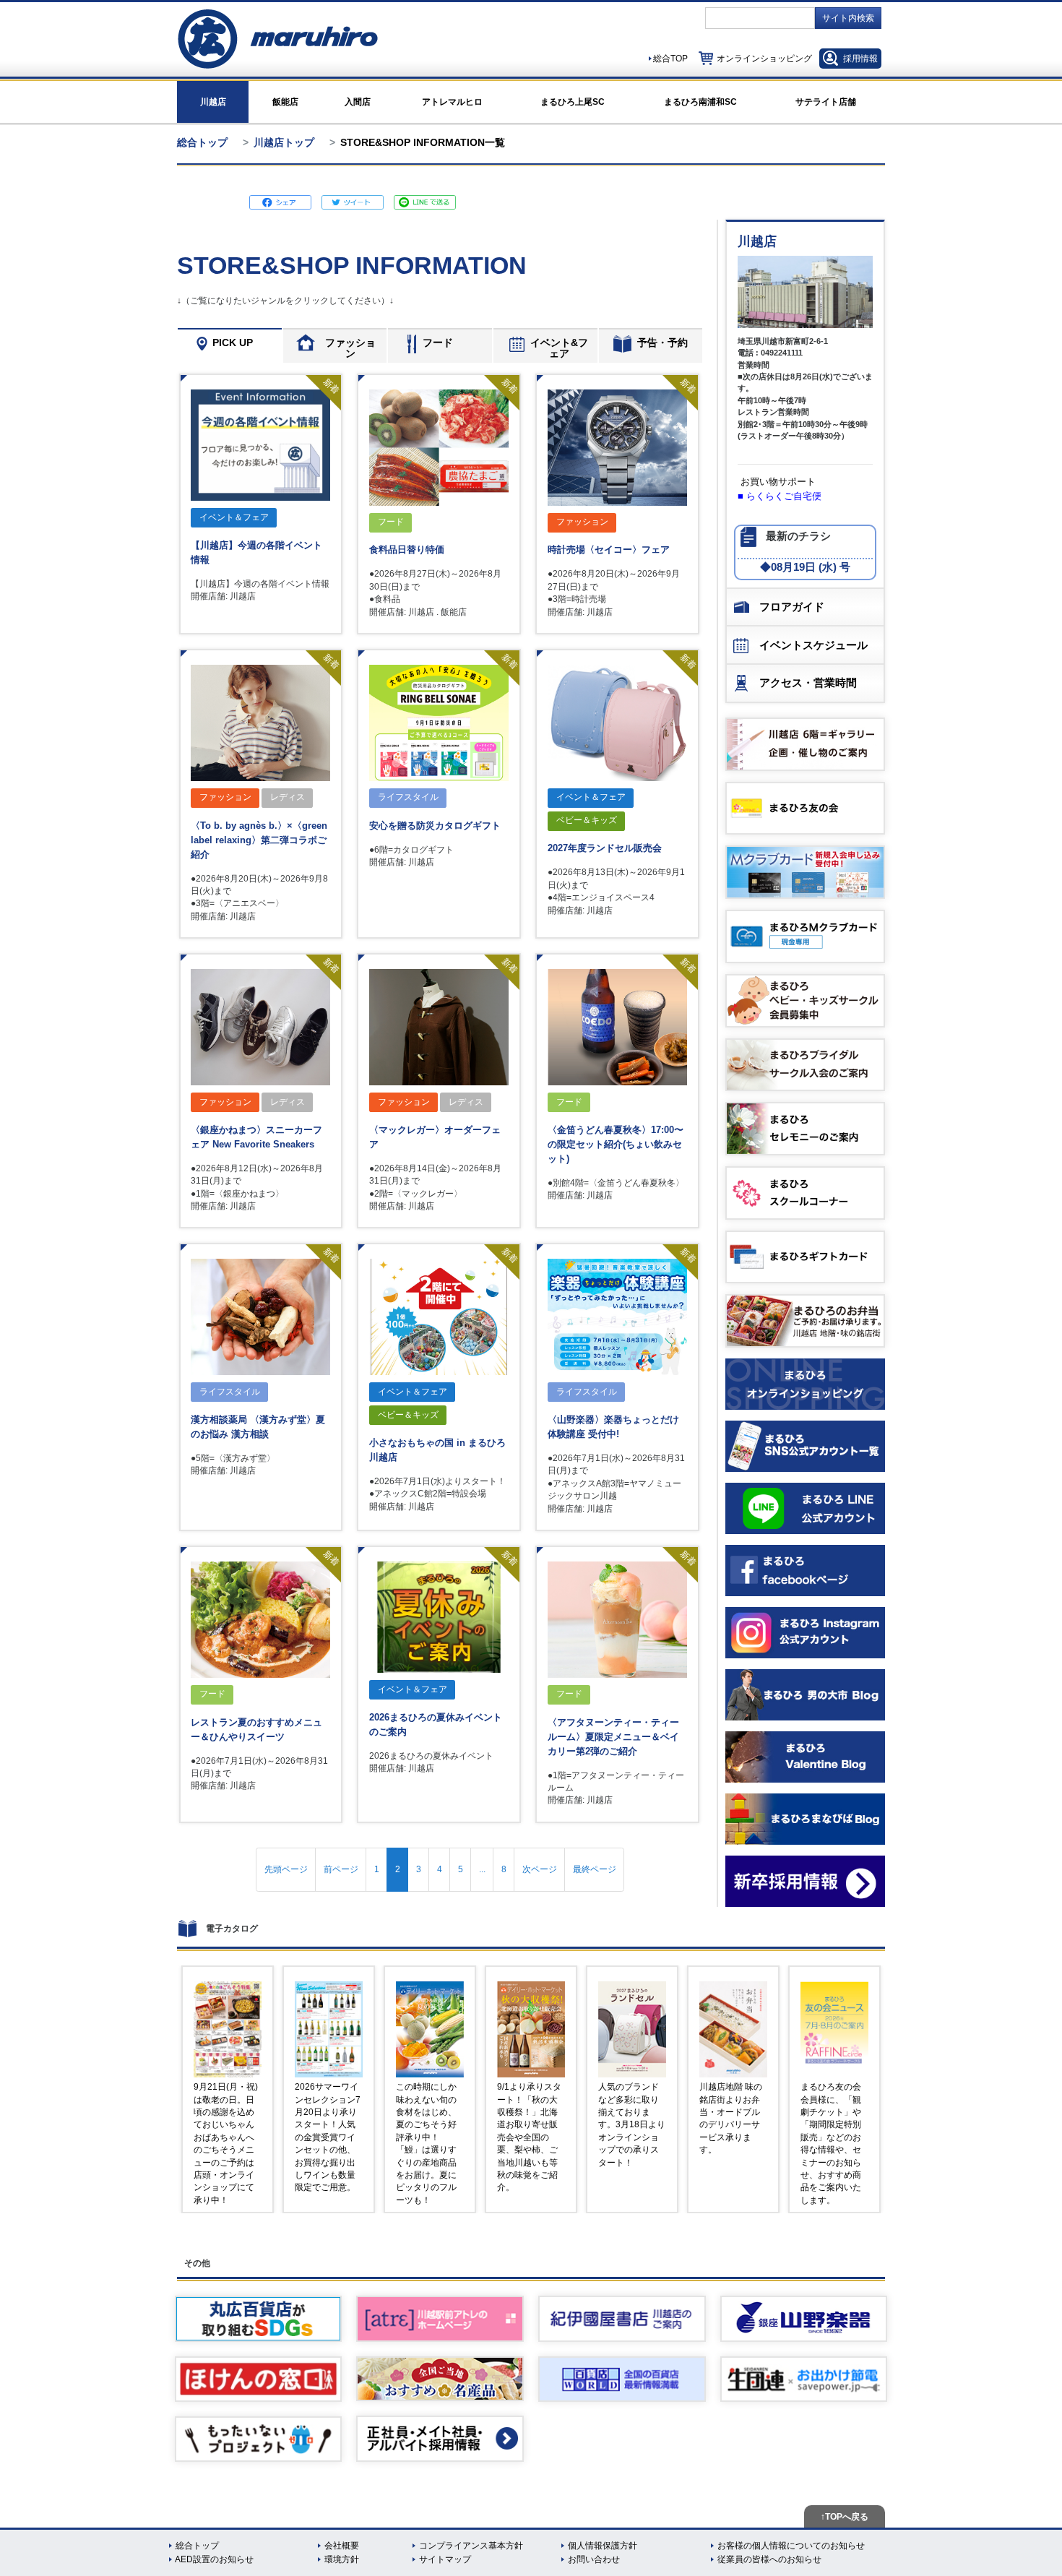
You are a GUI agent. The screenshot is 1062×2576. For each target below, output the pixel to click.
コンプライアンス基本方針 (471, 2546)
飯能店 (285, 102)
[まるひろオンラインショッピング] (805, 1384)
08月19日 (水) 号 (811, 567)
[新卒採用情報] (805, 1881)
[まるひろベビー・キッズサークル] (805, 1001)
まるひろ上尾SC (573, 102)
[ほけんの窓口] (259, 2379)
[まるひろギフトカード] (805, 1257)
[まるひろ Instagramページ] (805, 1633)
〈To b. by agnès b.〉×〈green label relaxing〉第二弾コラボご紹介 (259, 840)
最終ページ (595, 1869)
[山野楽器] (804, 2318)
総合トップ (202, 142)
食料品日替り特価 (407, 550)
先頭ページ (286, 1869)
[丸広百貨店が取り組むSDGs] (259, 2318)
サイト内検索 (848, 18)
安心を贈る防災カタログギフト (435, 826)
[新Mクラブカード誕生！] (805, 872)
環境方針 (342, 2559)
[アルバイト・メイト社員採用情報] (440, 2438)
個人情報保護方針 (603, 2546)
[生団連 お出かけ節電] (804, 2379)
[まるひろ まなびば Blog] (805, 1819)
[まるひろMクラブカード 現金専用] (805, 936)
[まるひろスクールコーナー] (805, 1193)
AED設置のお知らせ (214, 2559)
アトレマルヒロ (452, 102)
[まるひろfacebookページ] (805, 1571)
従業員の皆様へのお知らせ (769, 2559)
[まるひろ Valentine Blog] (805, 1757)
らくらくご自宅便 (784, 496)
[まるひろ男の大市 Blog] (805, 1695)
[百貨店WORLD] (622, 2379)
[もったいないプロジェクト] (259, 2439)
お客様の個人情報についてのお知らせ (791, 2546)
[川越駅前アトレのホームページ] (440, 2318)
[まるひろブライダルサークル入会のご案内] (805, 1065)
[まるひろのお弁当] (805, 1321)
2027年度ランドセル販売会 (605, 848)
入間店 (358, 102)
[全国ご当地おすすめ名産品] (440, 2379)
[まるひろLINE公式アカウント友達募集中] (805, 1508)
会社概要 (342, 2546)
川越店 (213, 102)
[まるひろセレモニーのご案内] (805, 1129)
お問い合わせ (594, 2559)
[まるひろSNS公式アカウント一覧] (805, 1446)
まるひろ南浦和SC (700, 102)
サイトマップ (445, 2559)
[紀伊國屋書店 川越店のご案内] (622, 2318)
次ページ (540, 1869)
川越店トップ (284, 142)
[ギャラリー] (805, 744)
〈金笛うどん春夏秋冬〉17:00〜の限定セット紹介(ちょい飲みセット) (616, 1144)
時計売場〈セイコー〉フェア (609, 550)
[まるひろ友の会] (805, 809)
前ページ (341, 1869)
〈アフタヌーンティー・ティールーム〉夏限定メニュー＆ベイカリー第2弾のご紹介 (613, 1737)
